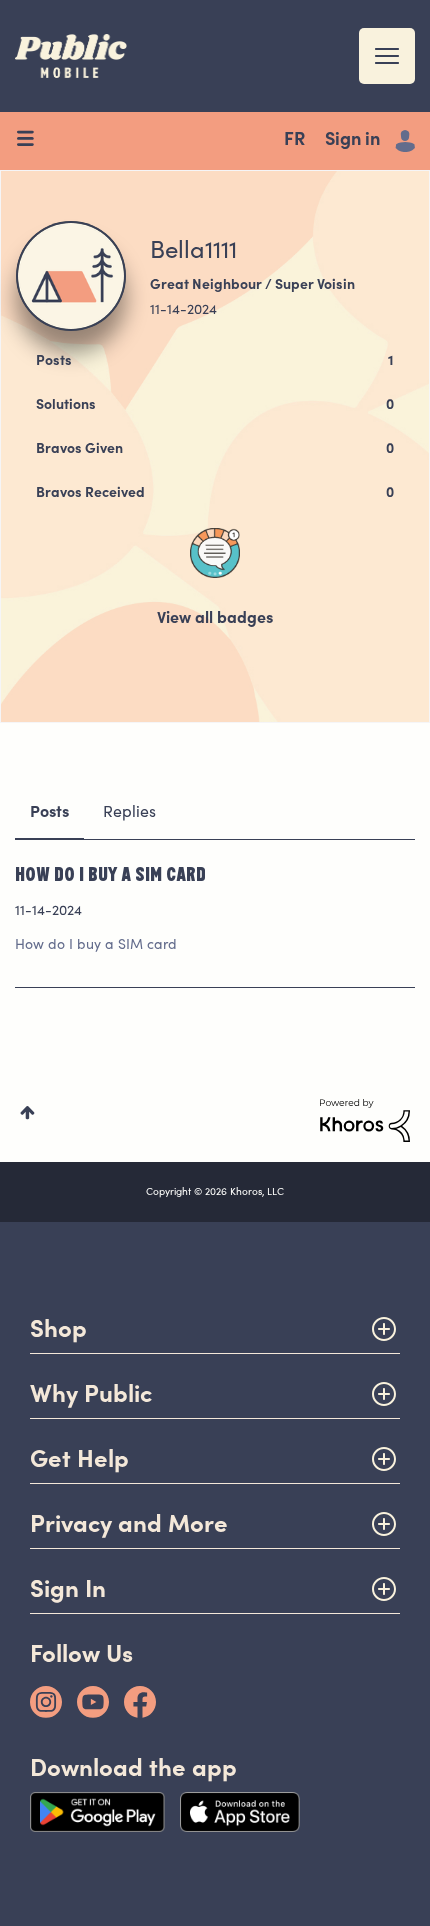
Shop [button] (58, 1328)
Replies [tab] (129, 813)
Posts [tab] (49, 813)
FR (294, 141)
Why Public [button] (91, 1393)
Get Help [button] (79, 1458)
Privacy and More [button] (129, 1523)
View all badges (215, 619)
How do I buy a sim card (110, 873)
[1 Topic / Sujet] (215, 553)
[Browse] (32, 141)
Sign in (352, 141)
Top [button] (27, 1112)
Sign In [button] (68, 1588)
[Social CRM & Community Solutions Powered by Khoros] (365, 1121)
